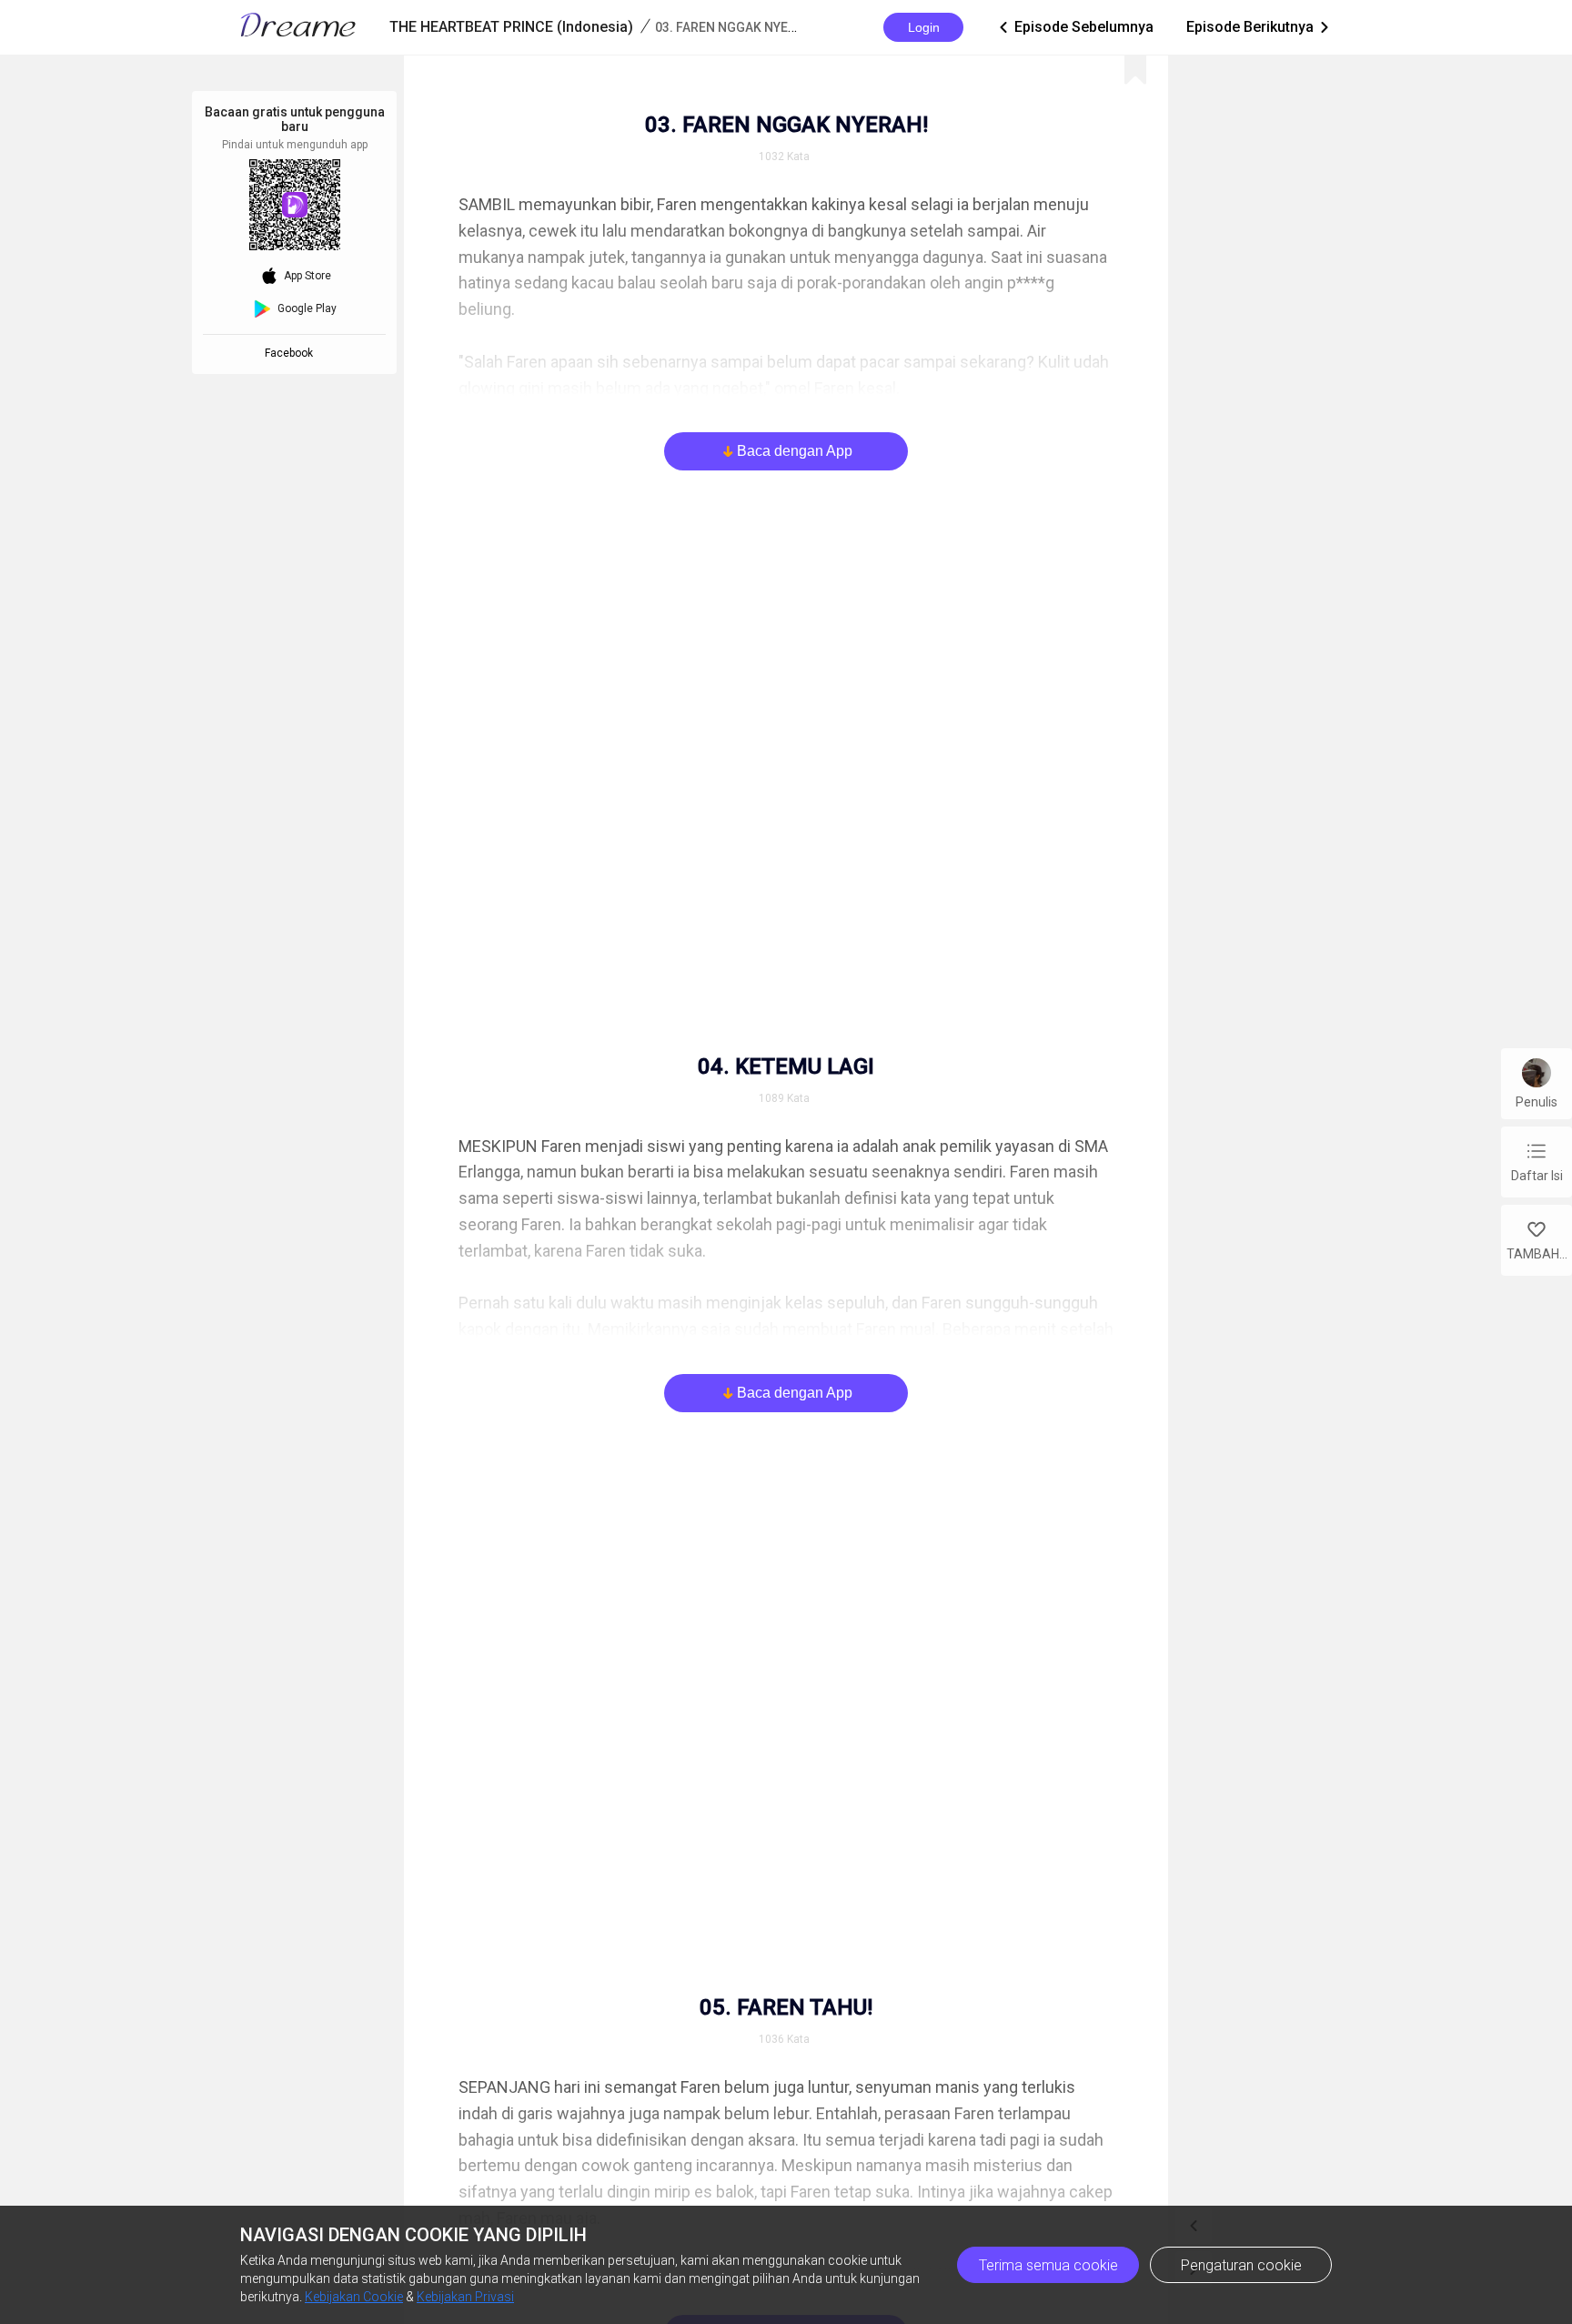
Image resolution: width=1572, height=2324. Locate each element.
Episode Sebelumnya (1075, 27)
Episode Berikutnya (1259, 27)
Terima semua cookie (1048, 2265)
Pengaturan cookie (1241, 2265)
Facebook (292, 353)
